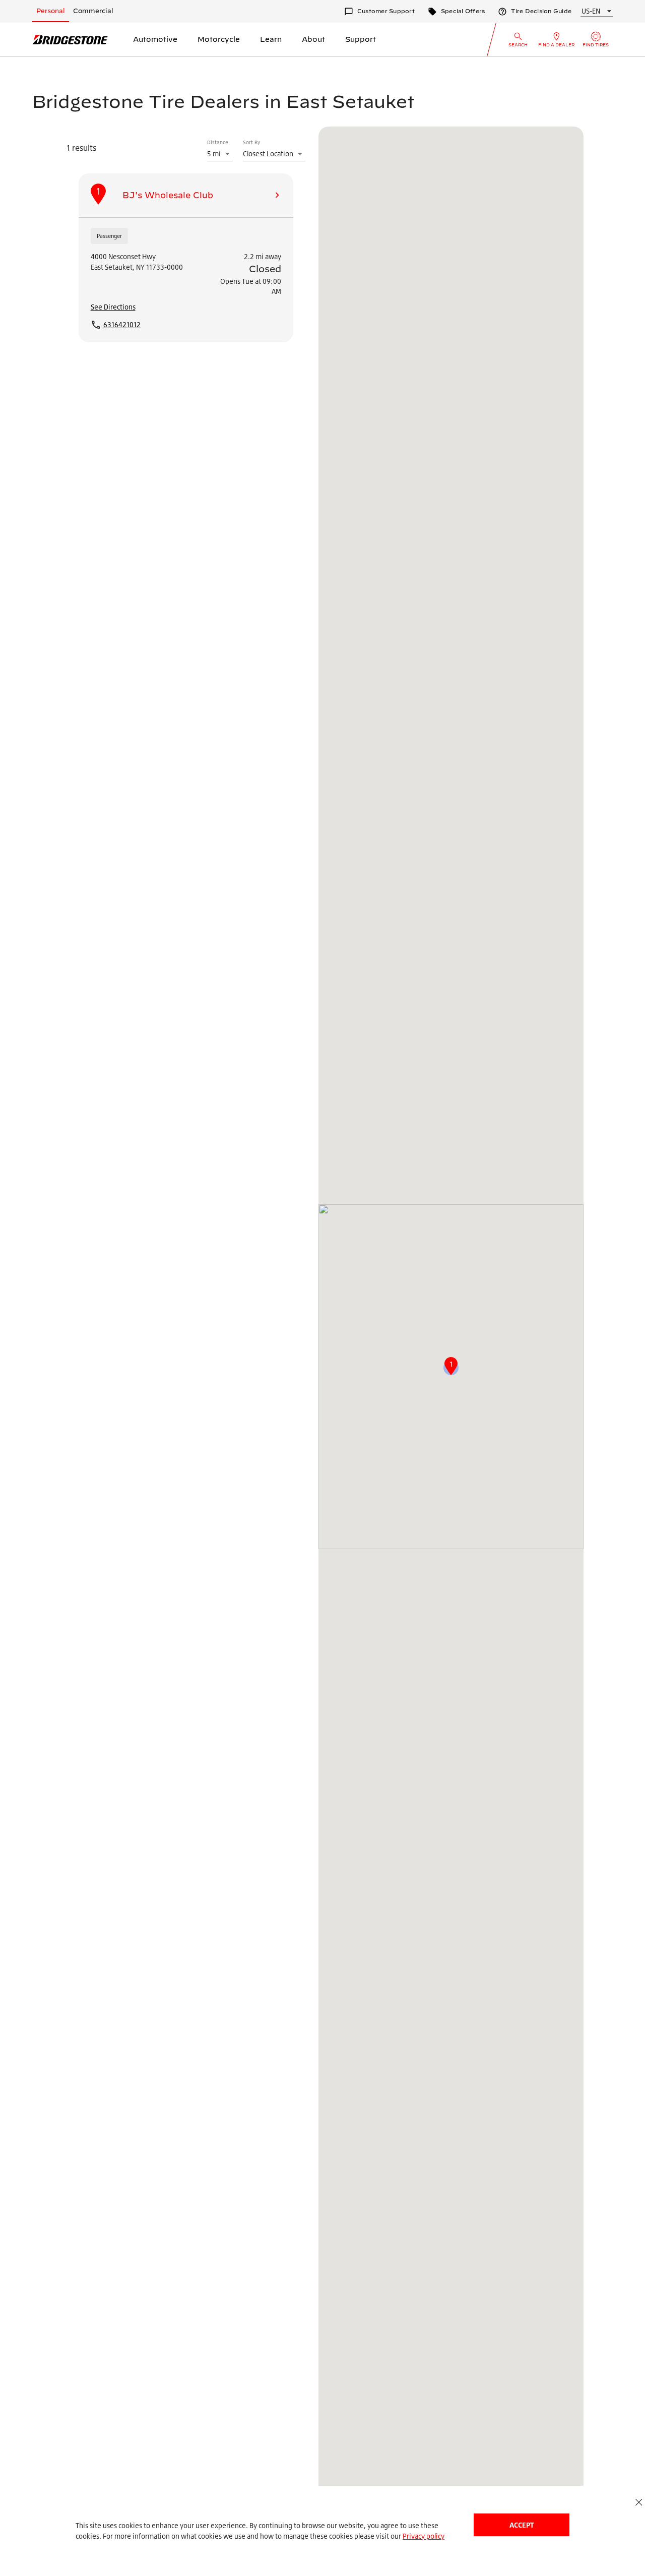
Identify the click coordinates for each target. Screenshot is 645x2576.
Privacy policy (424, 2536)
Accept (522, 2525)
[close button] (639, 2502)
